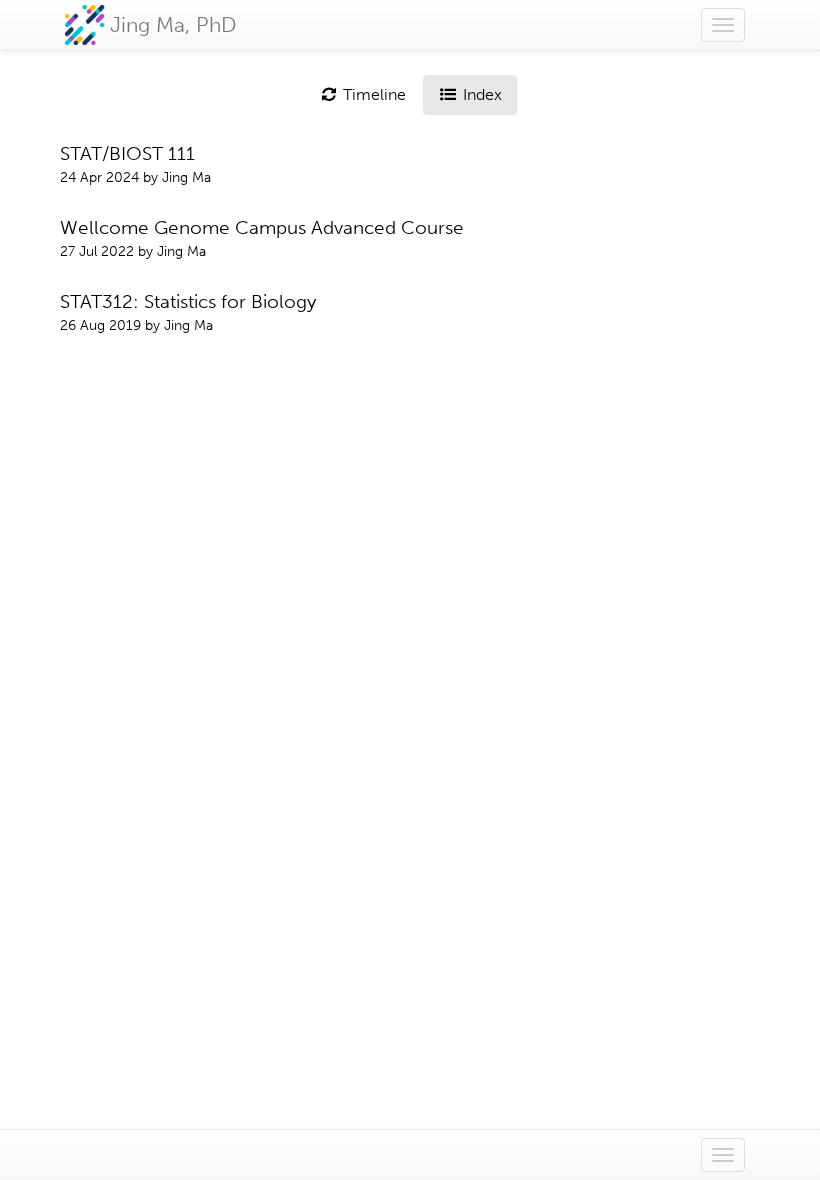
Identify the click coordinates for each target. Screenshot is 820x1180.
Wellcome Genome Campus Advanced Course (262, 227)
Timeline (372, 94)
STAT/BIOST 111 (127, 153)
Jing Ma (186, 177)
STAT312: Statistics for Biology (188, 301)
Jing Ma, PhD (173, 24)
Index (480, 94)
